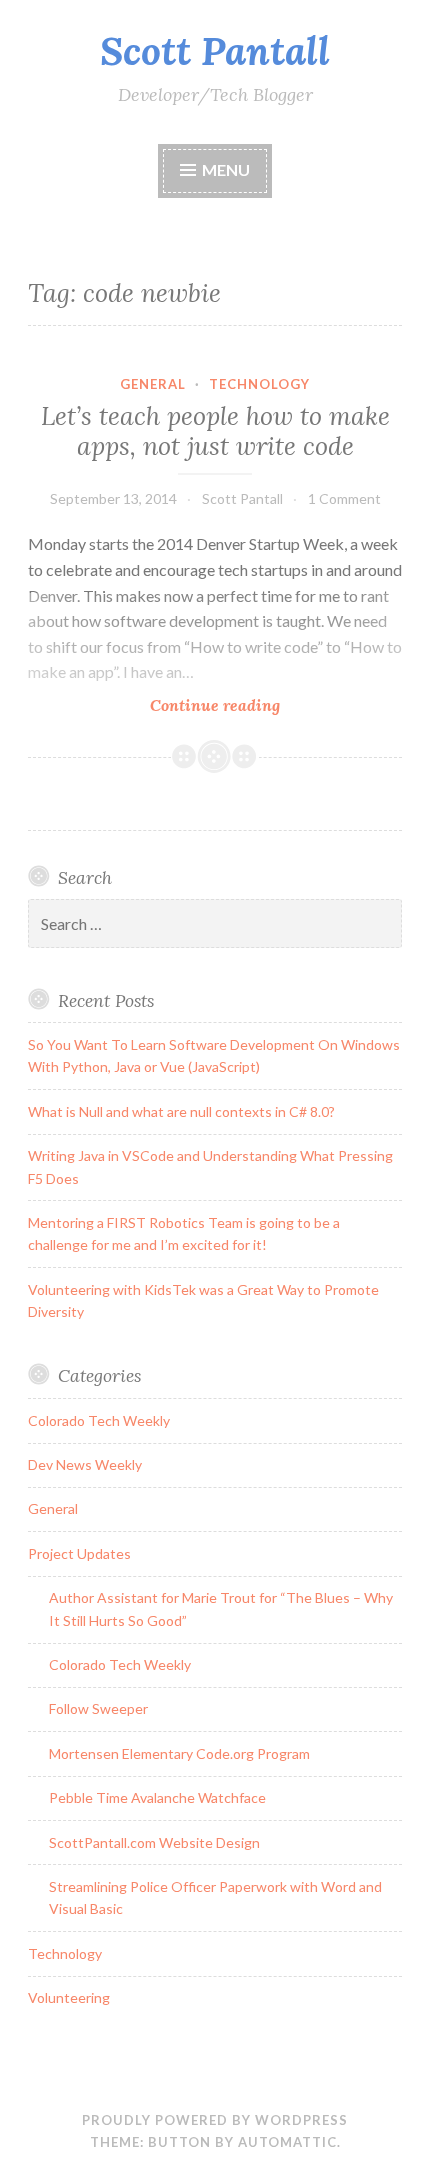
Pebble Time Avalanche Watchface (157, 1797)
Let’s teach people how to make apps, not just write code (215, 431)
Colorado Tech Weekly (99, 1420)
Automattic (287, 2142)
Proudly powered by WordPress (215, 2120)
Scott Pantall (215, 51)
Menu (226, 169)
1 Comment (344, 498)
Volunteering (69, 1997)
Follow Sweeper (98, 1708)
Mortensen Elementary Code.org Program (179, 1753)
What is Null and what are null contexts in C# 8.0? (181, 1111)
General (153, 384)
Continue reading (238, 705)
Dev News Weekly (85, 1464)
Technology (259, 384)
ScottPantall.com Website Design (154, 1842)
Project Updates (79, 1553)
